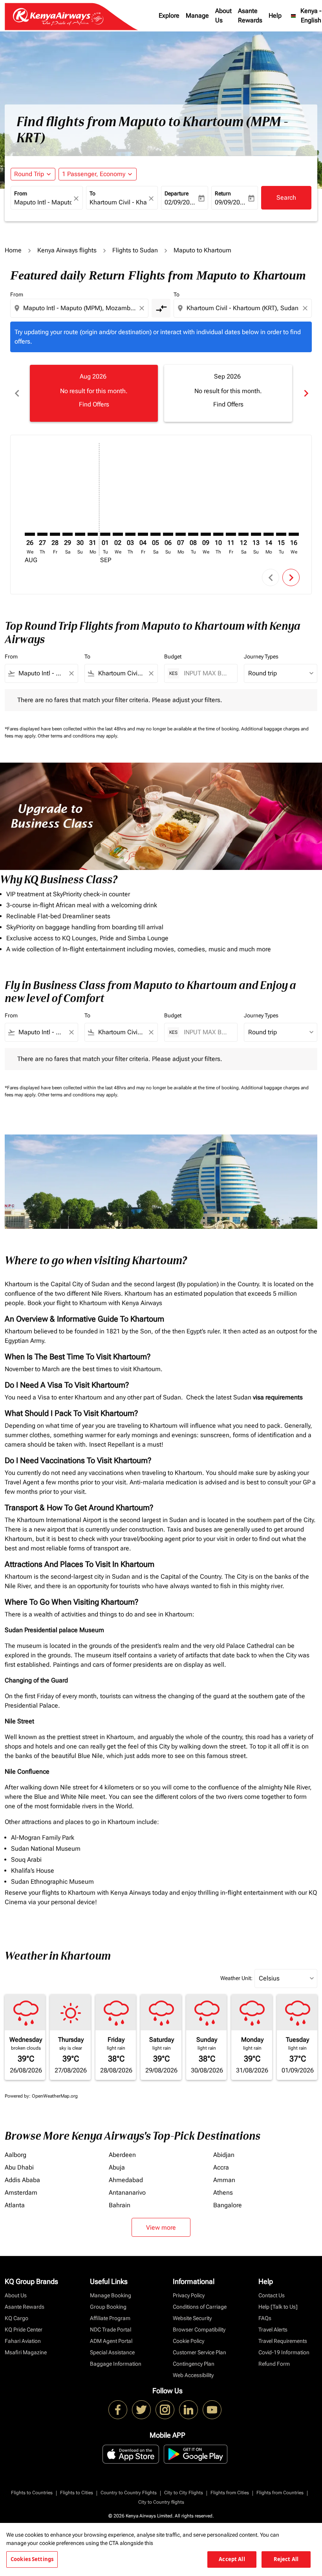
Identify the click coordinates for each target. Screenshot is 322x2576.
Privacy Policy (189, 2295)
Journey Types (261, 656)
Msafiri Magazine (26, 2352)
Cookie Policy (188, 2341)
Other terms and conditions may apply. (78, 736)
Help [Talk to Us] (278, 2307)
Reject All (286, 2559)
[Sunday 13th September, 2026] (256, 534)
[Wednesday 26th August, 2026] (30, 534)
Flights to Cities (77, 2493)
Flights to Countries (32, 2493)
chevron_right (306, 393)
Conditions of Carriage (200, 2307)
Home (13, 250)
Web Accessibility (193, 2375)
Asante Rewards (250, 16)
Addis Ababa (22, 2180)
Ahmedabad (126, 2180)
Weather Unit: (236, 1978)
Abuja (117, 2167)
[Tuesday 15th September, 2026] (281, 534)
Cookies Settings (32, 2559)
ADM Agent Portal (111, 2341)
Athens (223, 2193)
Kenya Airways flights (67, 250)
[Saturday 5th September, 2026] (156, 534)
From (21, 193)
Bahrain (120, 2205)
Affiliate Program (110, 2318)
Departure (177, 193)
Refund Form (274, 2364)
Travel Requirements (283, 2341)
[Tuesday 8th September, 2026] (193, 534)
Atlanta (15, 2205)
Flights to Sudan (135, 250)
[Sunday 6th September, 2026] (168, 534)
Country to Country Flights (129, 2493)
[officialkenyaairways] (165, 2410)
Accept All (232, 2559)
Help (275, 16)
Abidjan (224, 2155)
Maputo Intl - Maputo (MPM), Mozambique (43, 202)
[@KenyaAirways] (141, 2410)
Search (286, 198)
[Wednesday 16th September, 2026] (294, 534)
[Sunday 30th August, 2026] (80, 534)
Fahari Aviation (23, 2341)
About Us (223, 16)
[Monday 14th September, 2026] (269, 534)
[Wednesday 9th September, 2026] (206, 534)
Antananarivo (127, 2193)
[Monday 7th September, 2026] (181, 534)
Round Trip (29, 174)
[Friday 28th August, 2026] (55, 534)
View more (161, 2228)
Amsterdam (21, 2193)
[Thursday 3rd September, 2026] (130, 534)
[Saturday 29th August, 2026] (68, 534)
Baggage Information (116, 2364)
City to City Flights (184, 2493)
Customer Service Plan (199, 2352)
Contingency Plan (194, 2364)
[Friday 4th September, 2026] (143, 534)
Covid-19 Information (284, 2352)
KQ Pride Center (24, 2330)
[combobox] (80, 308)
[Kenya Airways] (118, 2410)
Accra (221, 2167)
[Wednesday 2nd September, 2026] (118, 534)
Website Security (192, 2318)
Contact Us (272, 2295)
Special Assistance (112, 2352)
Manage (197, 16)
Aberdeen (122, 2155)
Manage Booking (111, 2295)
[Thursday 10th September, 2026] (218, 534)
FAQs (265, 2318)
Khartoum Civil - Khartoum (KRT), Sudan (118, 202)
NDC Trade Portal (111, 2330)
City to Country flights (161, 2502)
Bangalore (228, 2205)
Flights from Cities (230, 2493)
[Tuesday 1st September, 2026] (105, 534)
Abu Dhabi (19, 2167)
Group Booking (108, 2307)
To (92, 193)
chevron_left (16, 393)
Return (223, 193)
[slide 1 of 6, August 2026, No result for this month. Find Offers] (94, 393)
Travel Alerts (273, 2330)
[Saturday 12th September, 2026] (243, 534)
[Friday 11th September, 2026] (231, 534)
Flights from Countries (280, 2493)
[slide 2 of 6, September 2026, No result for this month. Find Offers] (228, 393)
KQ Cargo (16, 2318)
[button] (98, 174)
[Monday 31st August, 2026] (93, 534)
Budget (173, 656)
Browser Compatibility (199, 2330)
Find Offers (94, 404)
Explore (169, 16)
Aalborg (16, 2155)
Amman (224, 2180)
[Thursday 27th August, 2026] (42, 534)
